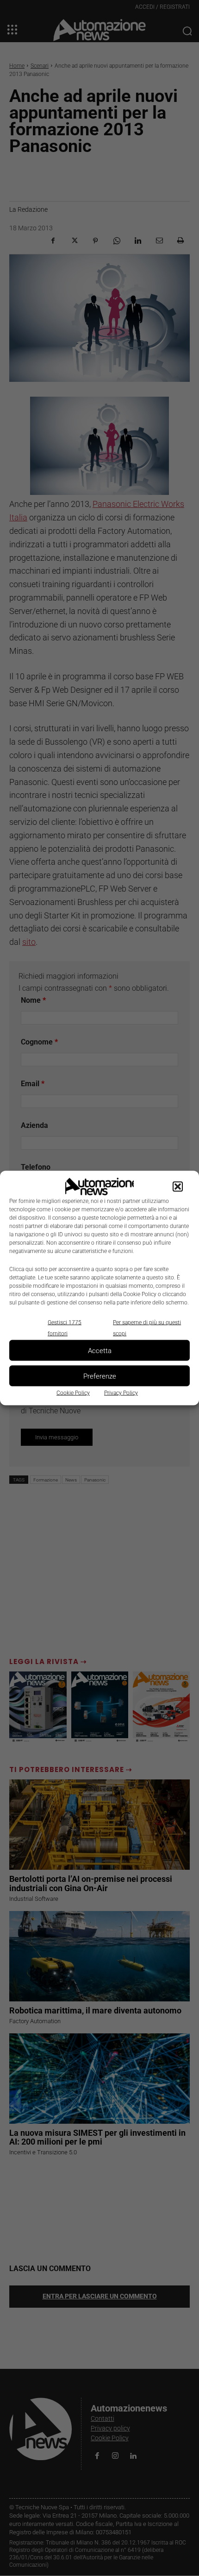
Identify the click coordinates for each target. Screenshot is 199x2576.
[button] (178, 1187)
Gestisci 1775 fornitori (65, 1328)
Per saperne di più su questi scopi (147, 1328)
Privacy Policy (121, 1393)
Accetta (100, 1350)
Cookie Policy (73, 1393)
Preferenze (100, 1376)
